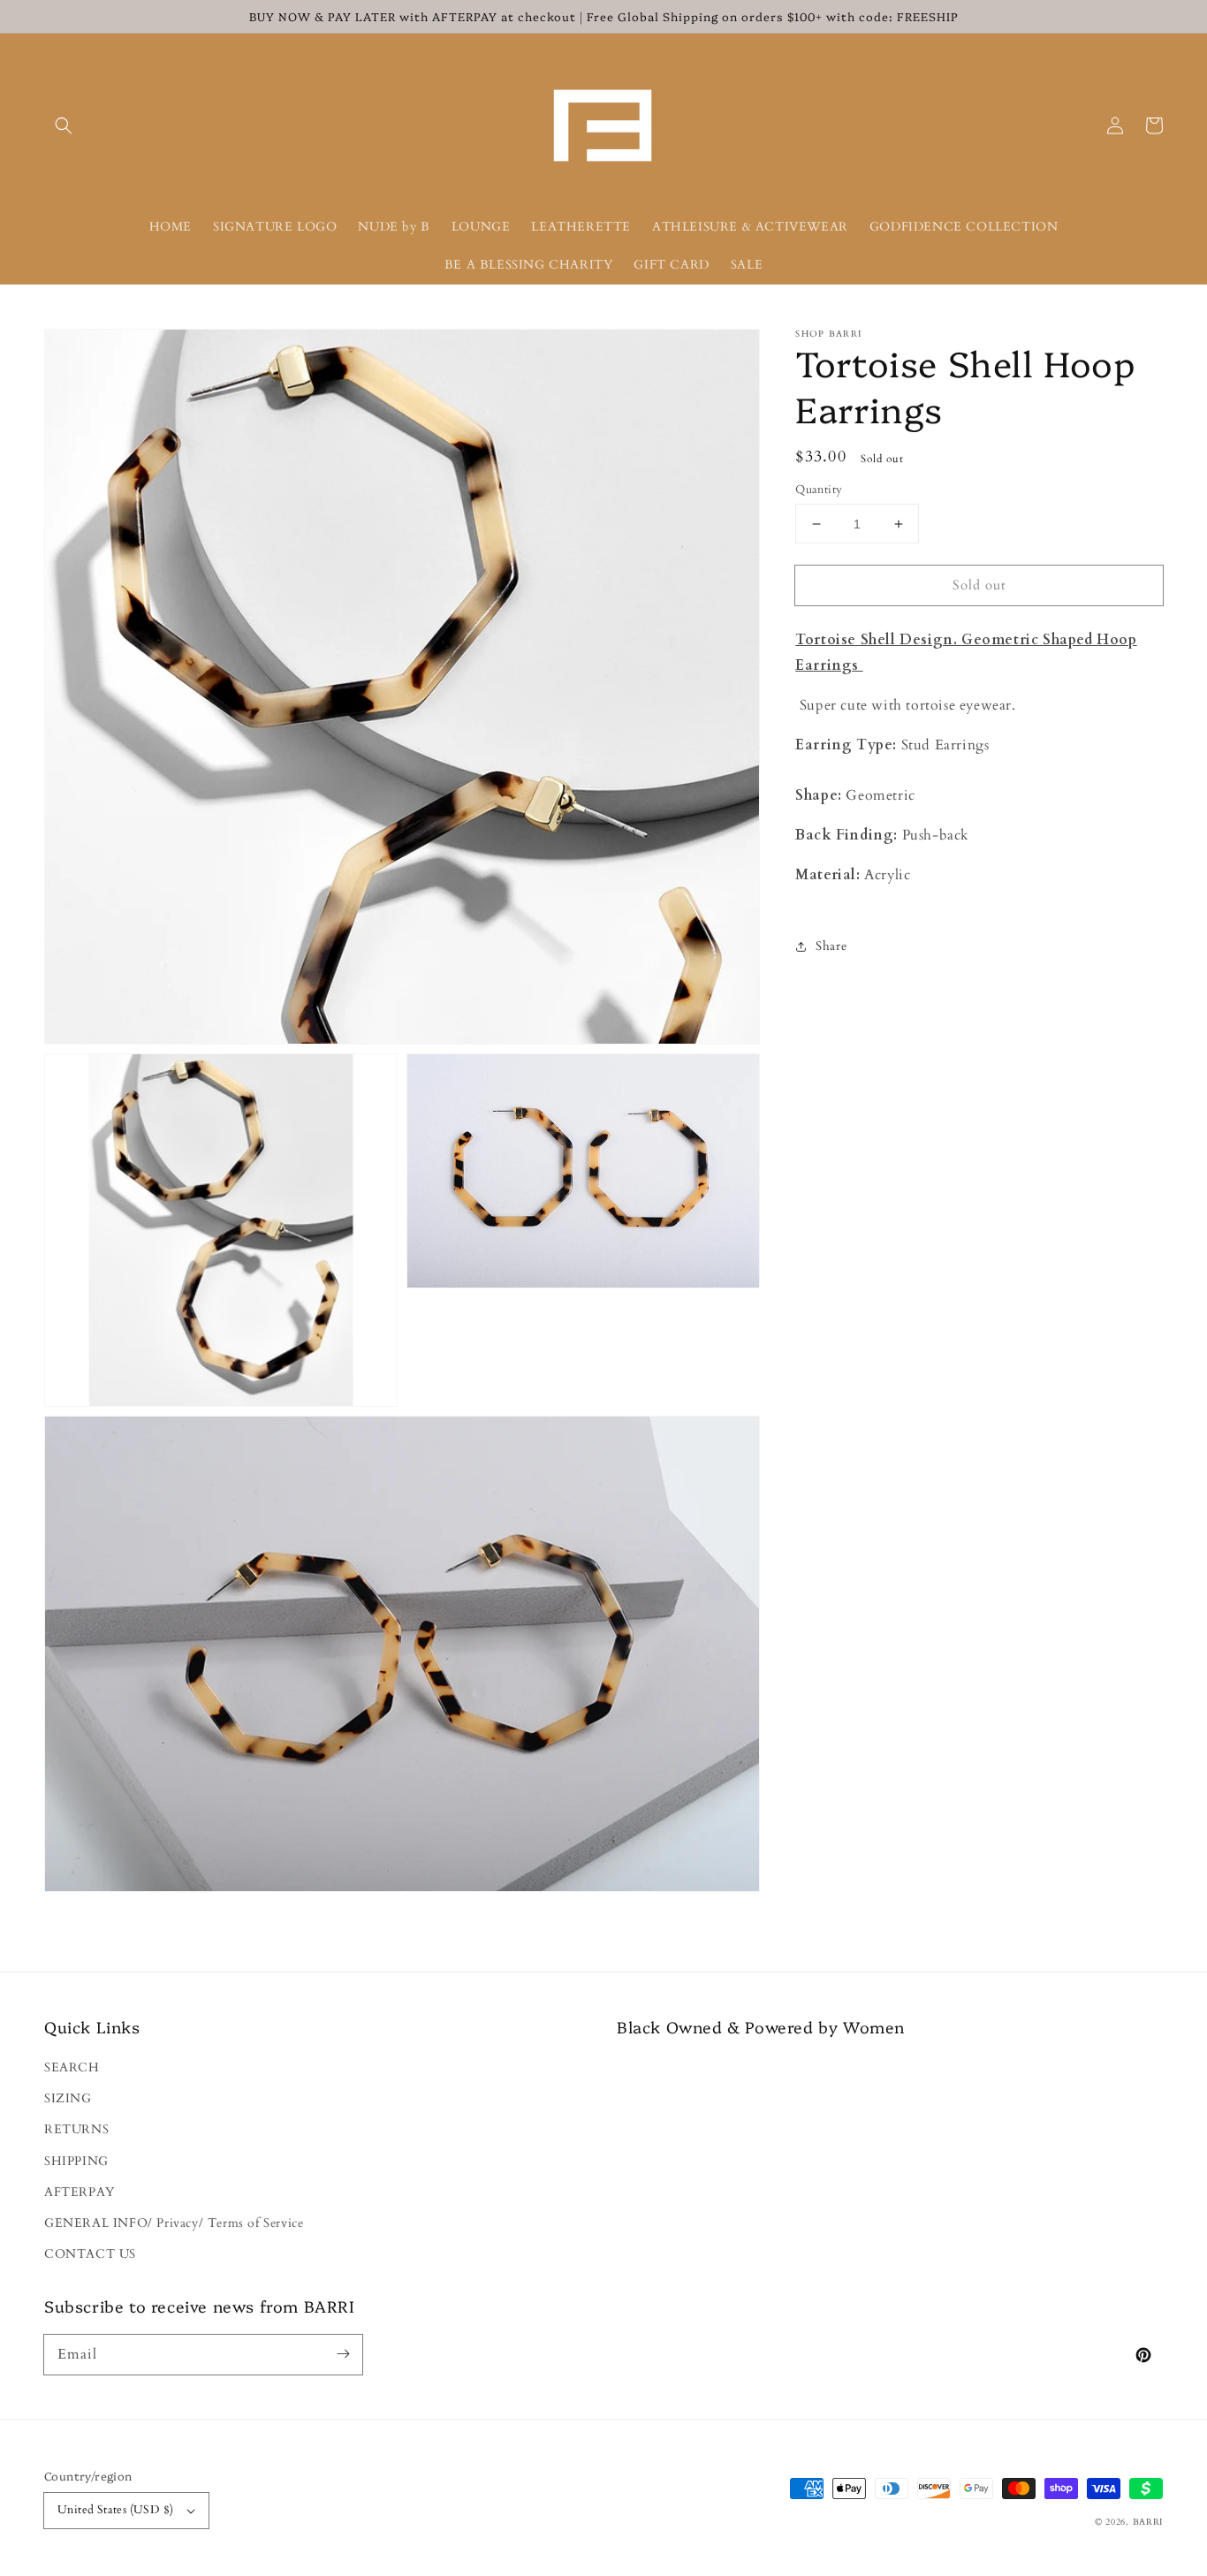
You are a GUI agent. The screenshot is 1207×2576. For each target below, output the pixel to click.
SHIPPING (76, 2161)
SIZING (68, 2098)
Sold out (979, 585)
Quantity (819, 490)
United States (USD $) (115, 2510)
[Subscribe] (343, 2354)
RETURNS (76, 2129)
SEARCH (72, 2067)
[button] (64, 125)
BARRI (1148, 2522)
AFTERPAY (80, 2192)
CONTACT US (90, 2254)
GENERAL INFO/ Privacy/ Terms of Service (174, 2223)
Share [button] (831, 946)
